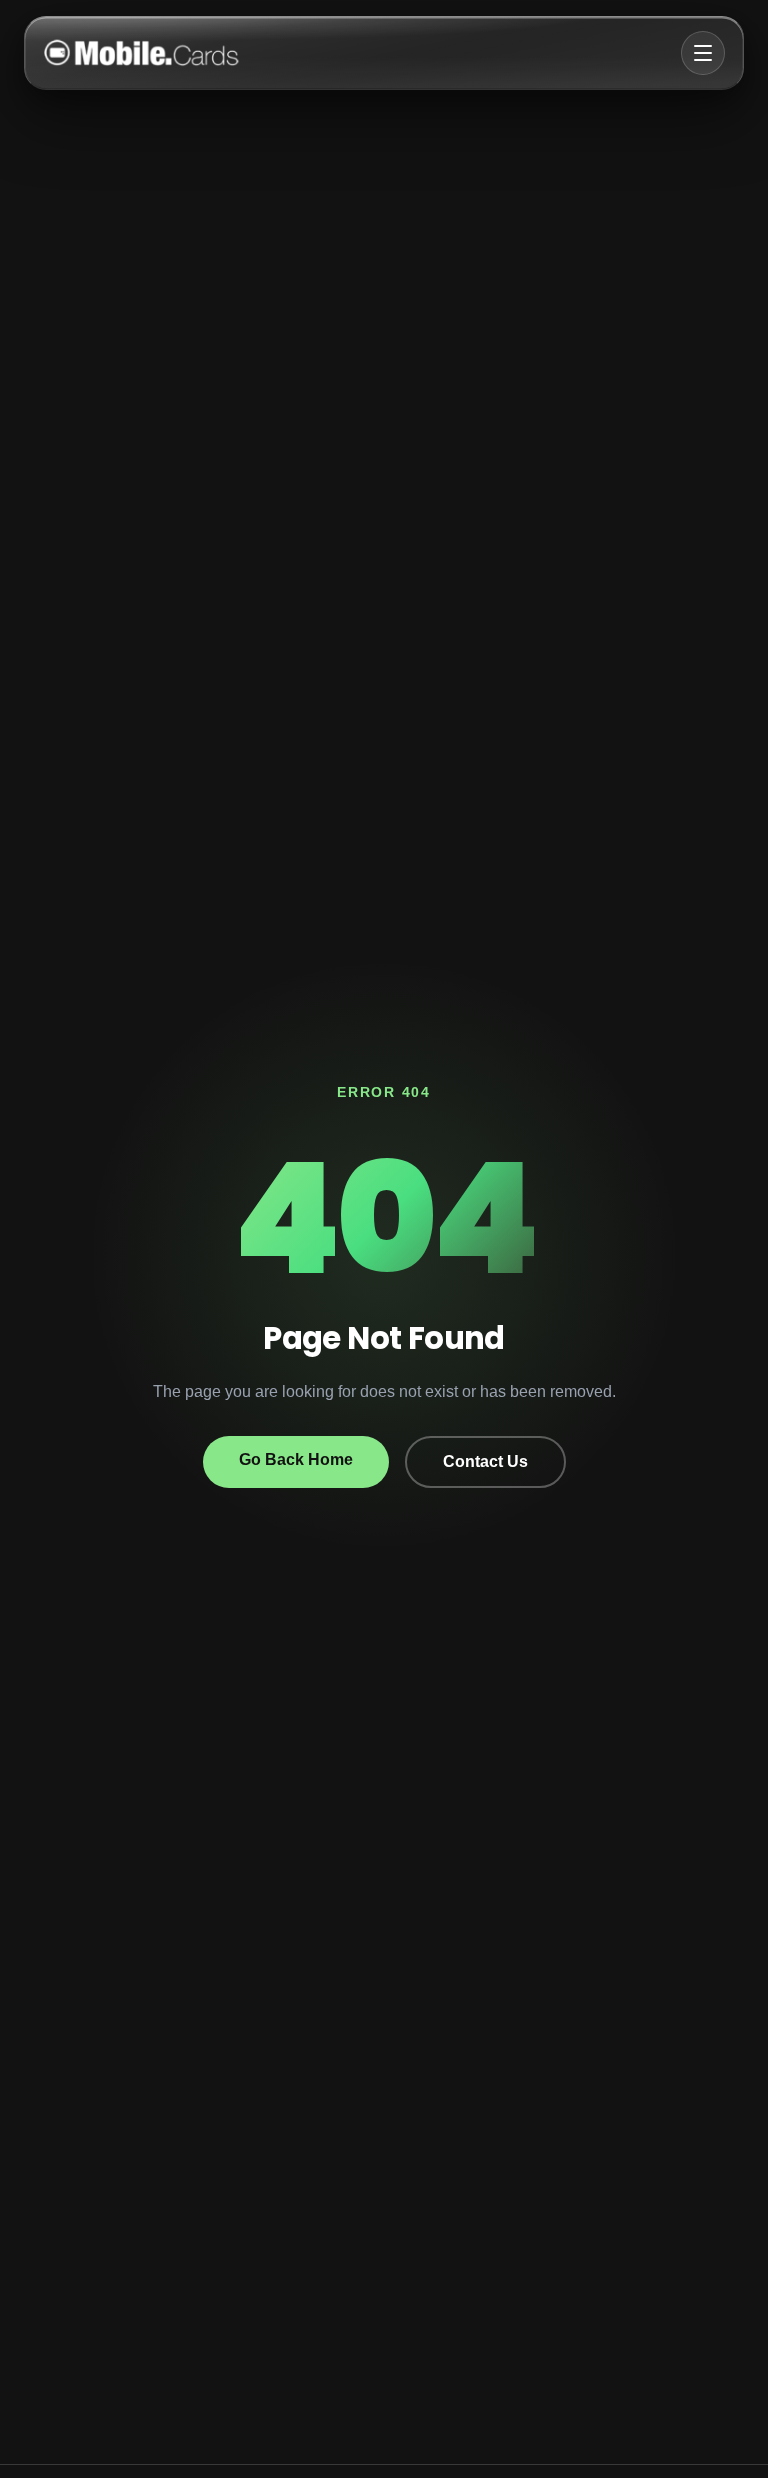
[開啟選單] (703, 53)
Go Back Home (296, 1459)
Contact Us (485, 1461)
